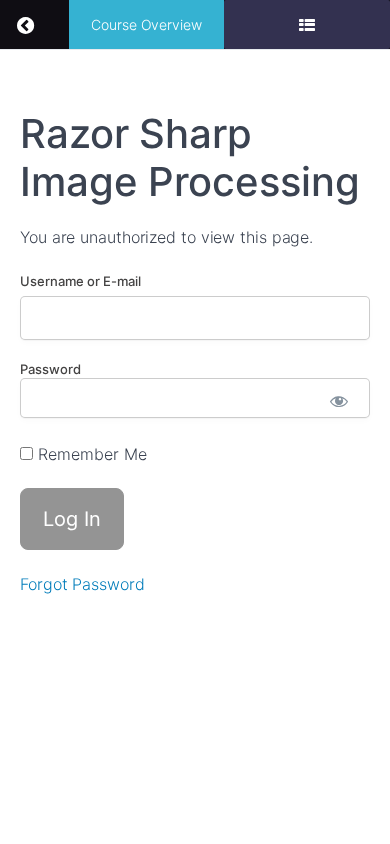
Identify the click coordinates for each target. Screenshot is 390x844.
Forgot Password (82, 584)
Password (50, 369)
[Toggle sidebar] (307, 24)
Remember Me (90, 454)
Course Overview (146, 24)
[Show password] (339, 403)
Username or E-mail (80, 281)
